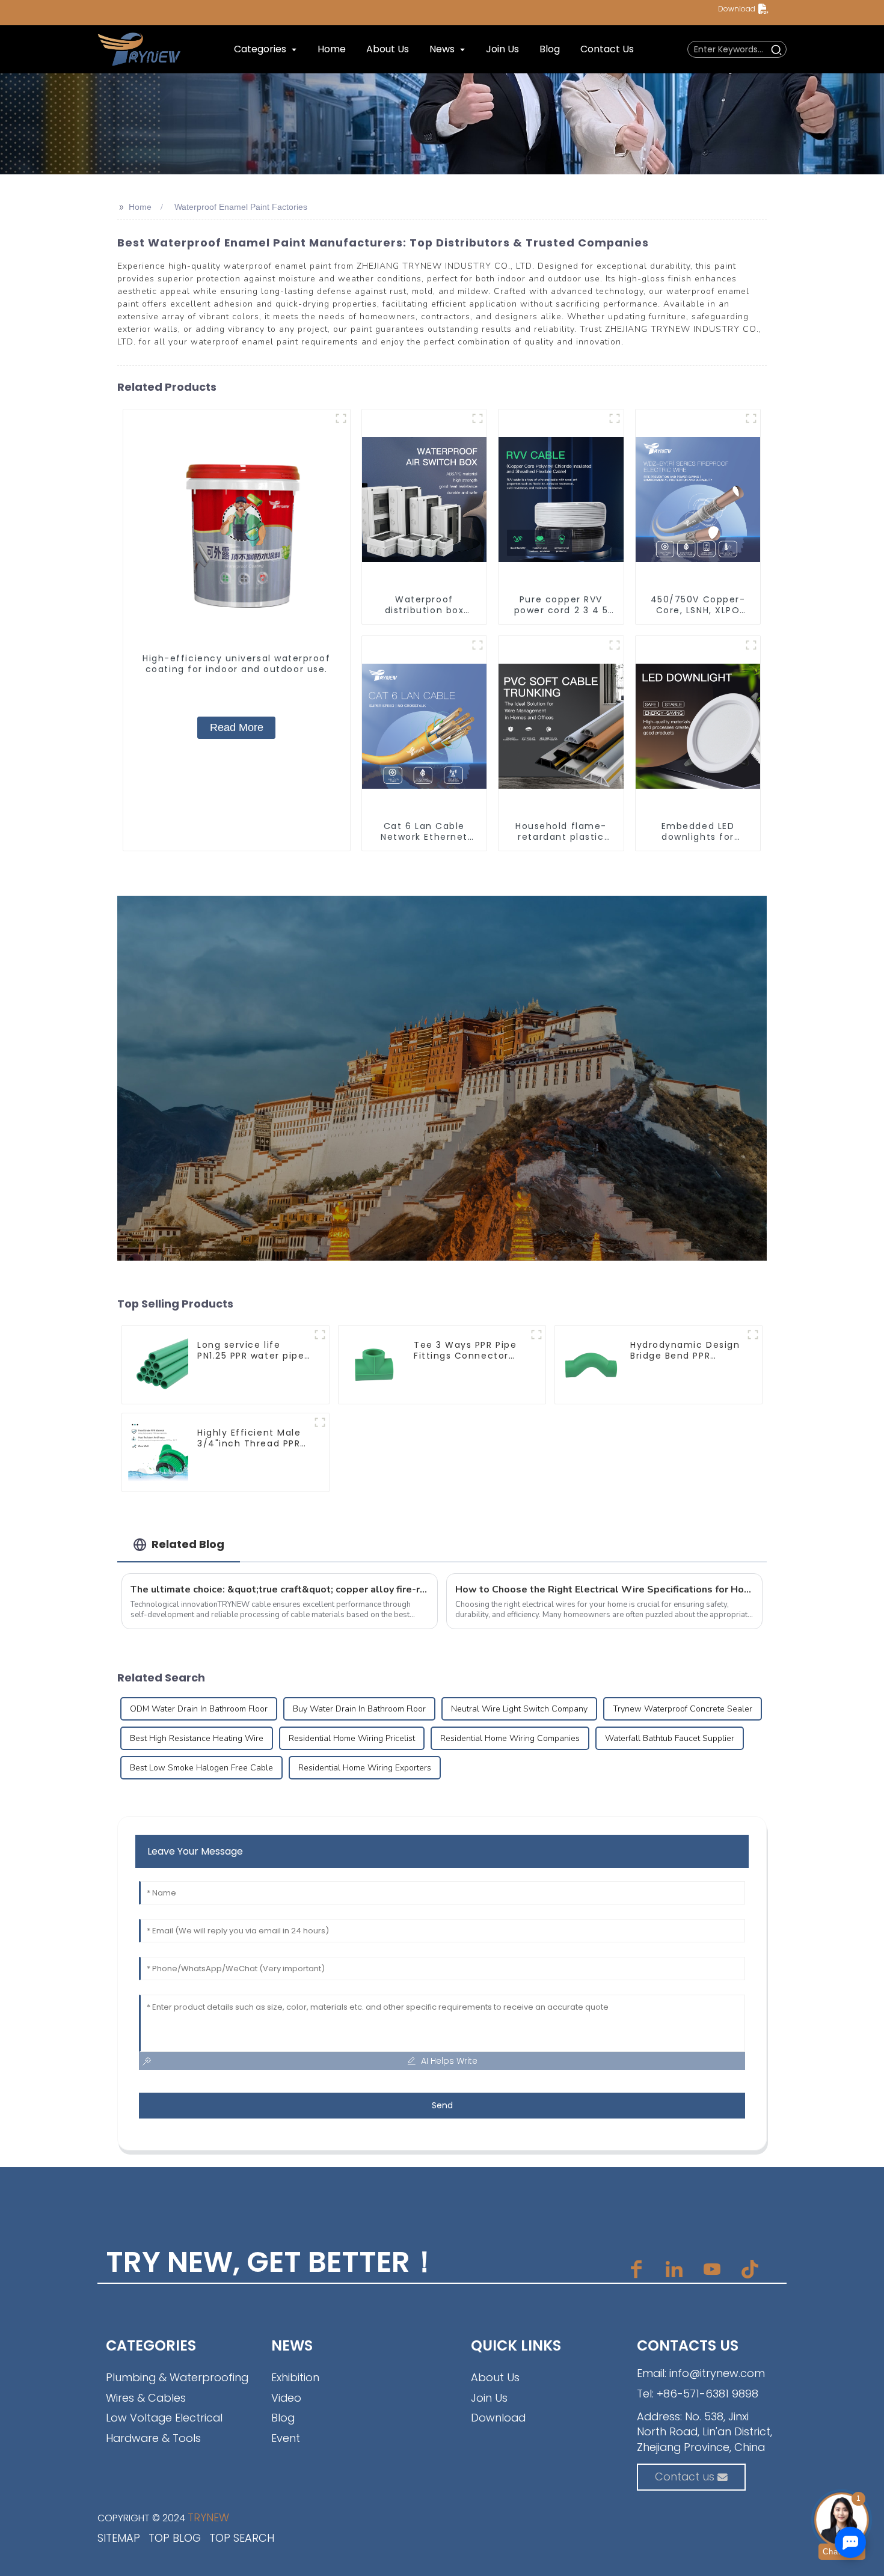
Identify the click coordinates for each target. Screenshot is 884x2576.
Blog (283, 2418)
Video (286, 2398)
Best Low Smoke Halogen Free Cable (201, 1768)
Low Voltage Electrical (164, 2418)
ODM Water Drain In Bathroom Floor (199, 1709)
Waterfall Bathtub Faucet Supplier (670, 1738)
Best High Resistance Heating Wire (197, 1738)
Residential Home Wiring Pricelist (352, 1738)
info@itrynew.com (717, 2373)
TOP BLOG (175, 2538)
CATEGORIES (151, 2345)
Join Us (489, 2398)
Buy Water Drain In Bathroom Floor (359, 1709)
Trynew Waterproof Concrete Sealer (683, 1709)
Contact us (685, 2477)
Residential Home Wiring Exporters (365, 1768)
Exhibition (295, 2377)
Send (442, 2105)
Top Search (242, 2538)
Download (737, 9)
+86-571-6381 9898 (708, 2394)
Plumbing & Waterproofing (177, 2377)
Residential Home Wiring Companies (510, 1738)
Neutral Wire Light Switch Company (519, 1709)
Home (140, 207)
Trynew (208, 2517)
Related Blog (188, 1544)
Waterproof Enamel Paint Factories (241, 207)
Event (286, 2438)
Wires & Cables (146, 2398)
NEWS (292, 2345)
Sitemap (119, 2538)
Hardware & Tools (153, 2438)
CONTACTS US (688, 2345)
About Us (495, 2377)
